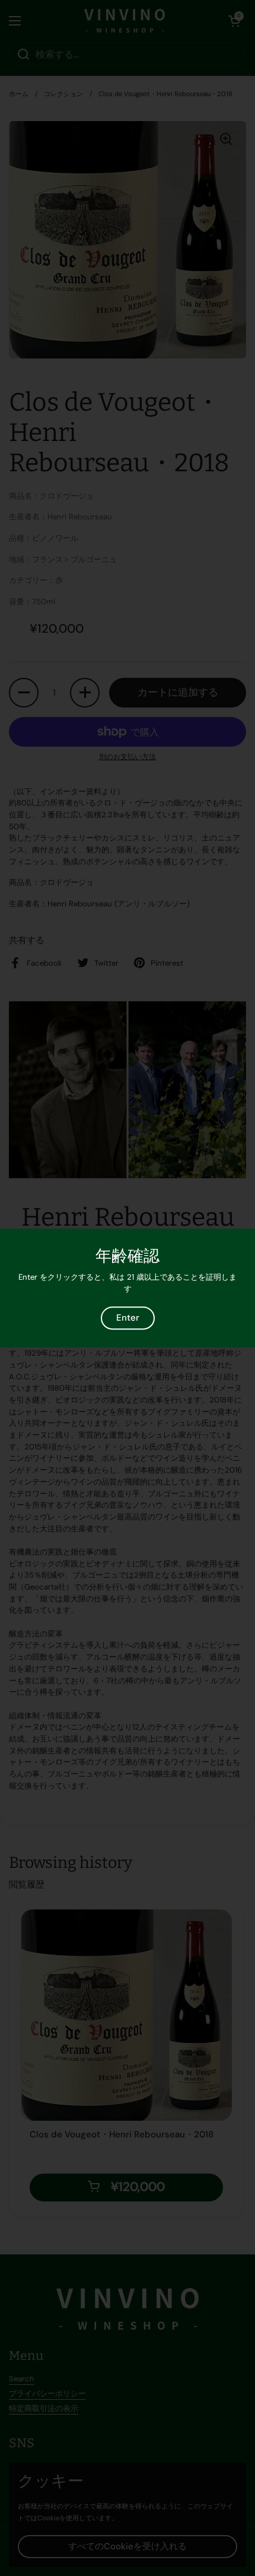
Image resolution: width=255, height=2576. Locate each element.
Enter (128, 1318)
